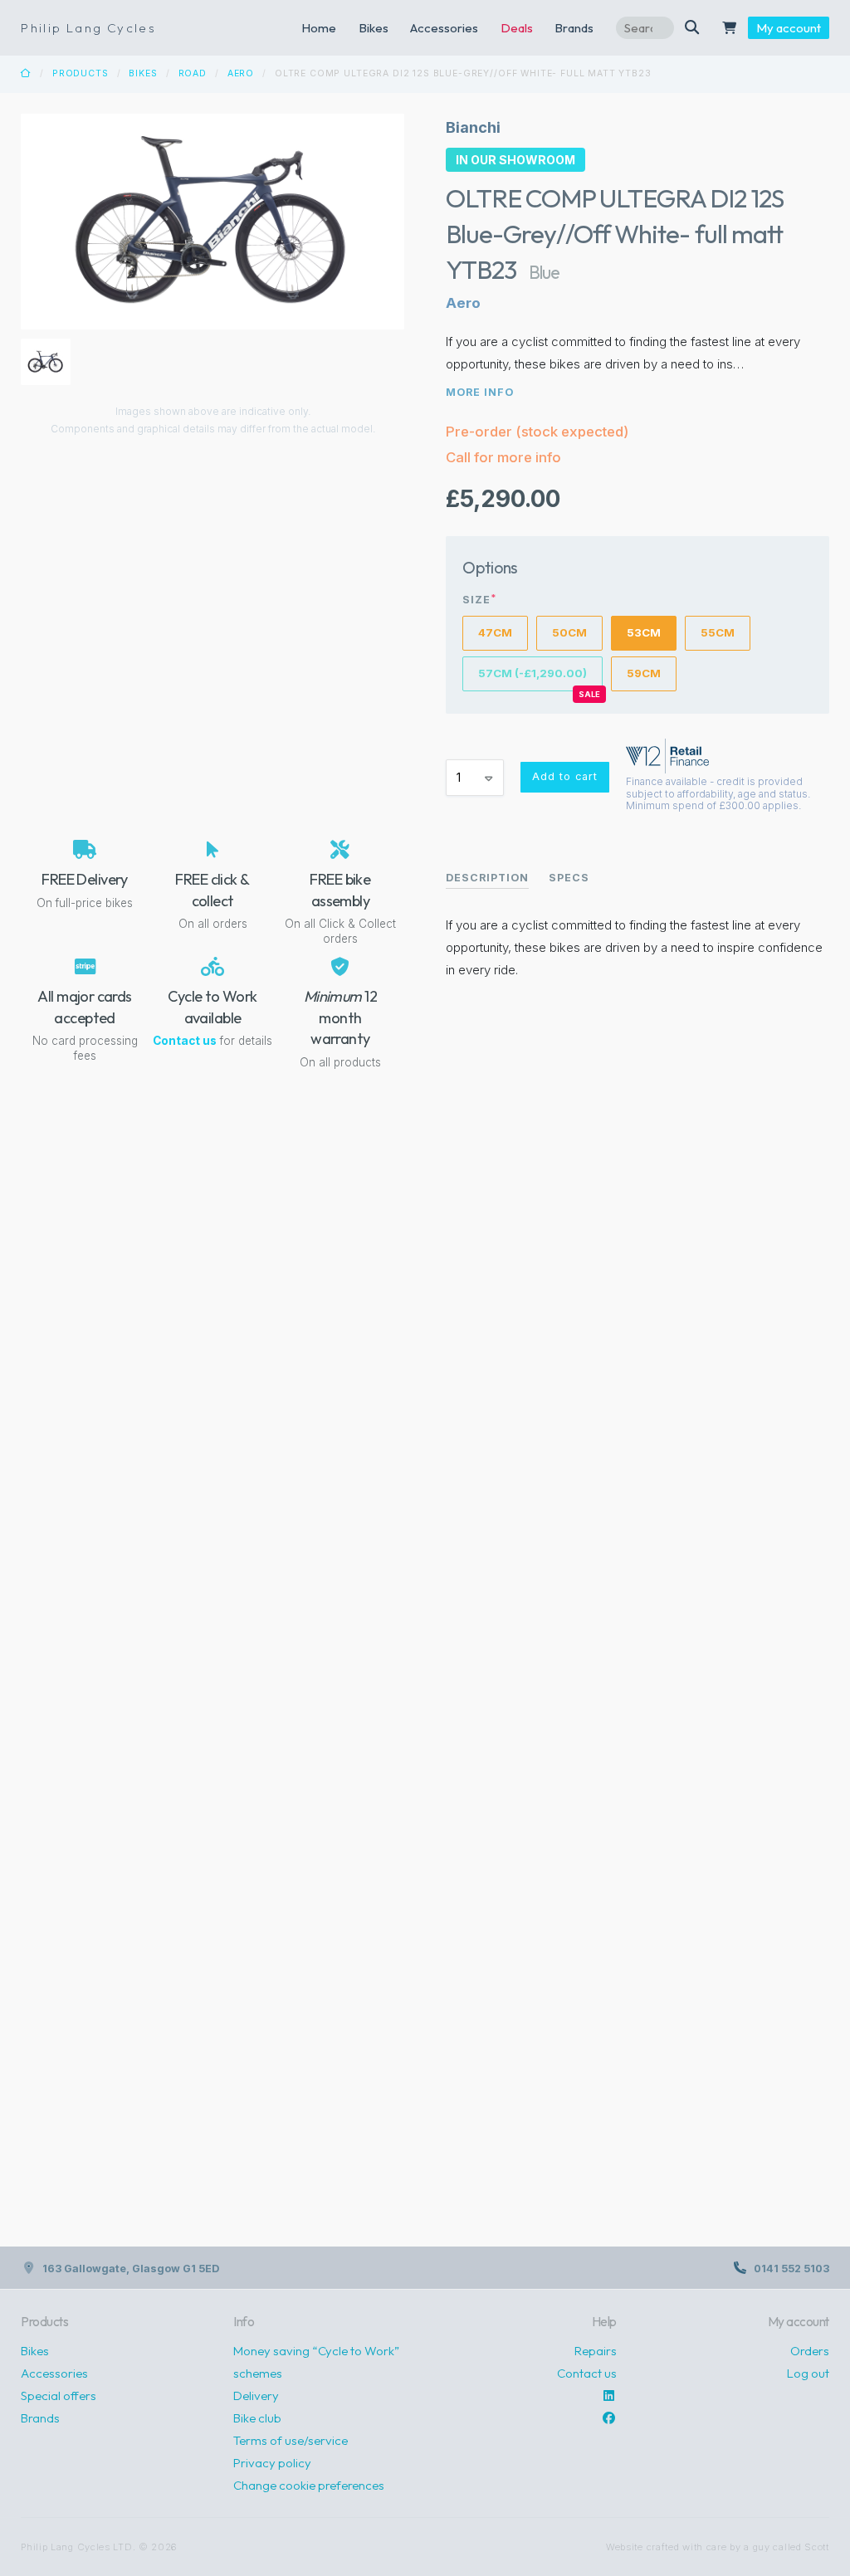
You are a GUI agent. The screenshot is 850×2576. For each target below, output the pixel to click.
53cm (644, 632)
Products (81, 73)
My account (789, 28)
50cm (569, 632)
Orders (810, 2351)
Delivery (256, 2395)
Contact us (185, 1041)
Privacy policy (272, 2463)
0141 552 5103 (791, 2269)
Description (487, 878)
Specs (569, 878)
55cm (718, 632)
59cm (644, 673)
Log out (808, 2373)
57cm (532, 673)
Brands (40, 2418)
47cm (495, 632)
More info (480, 392)
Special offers (59, 2395)
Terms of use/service (291, 2440)
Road (193, 73)
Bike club (257, 2418)
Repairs (596, 2351)
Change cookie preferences (309, 2485)
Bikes (374, 28)
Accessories (444, 28)
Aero (241, 73)
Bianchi (473, 127)
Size (479, 600)
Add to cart (565, 776)
